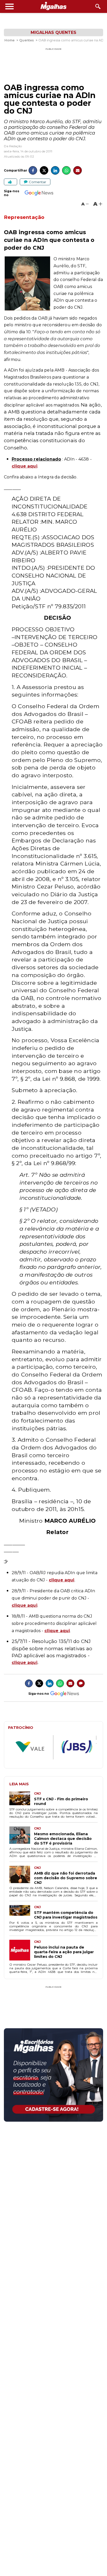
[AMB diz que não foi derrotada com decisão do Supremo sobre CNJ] (22, 1875)
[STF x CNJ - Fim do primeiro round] (22, 1799)
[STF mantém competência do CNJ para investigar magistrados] (22, 1912)
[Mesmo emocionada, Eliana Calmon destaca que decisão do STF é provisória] (22, 1836)
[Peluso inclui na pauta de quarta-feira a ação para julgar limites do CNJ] (22, 1951)
